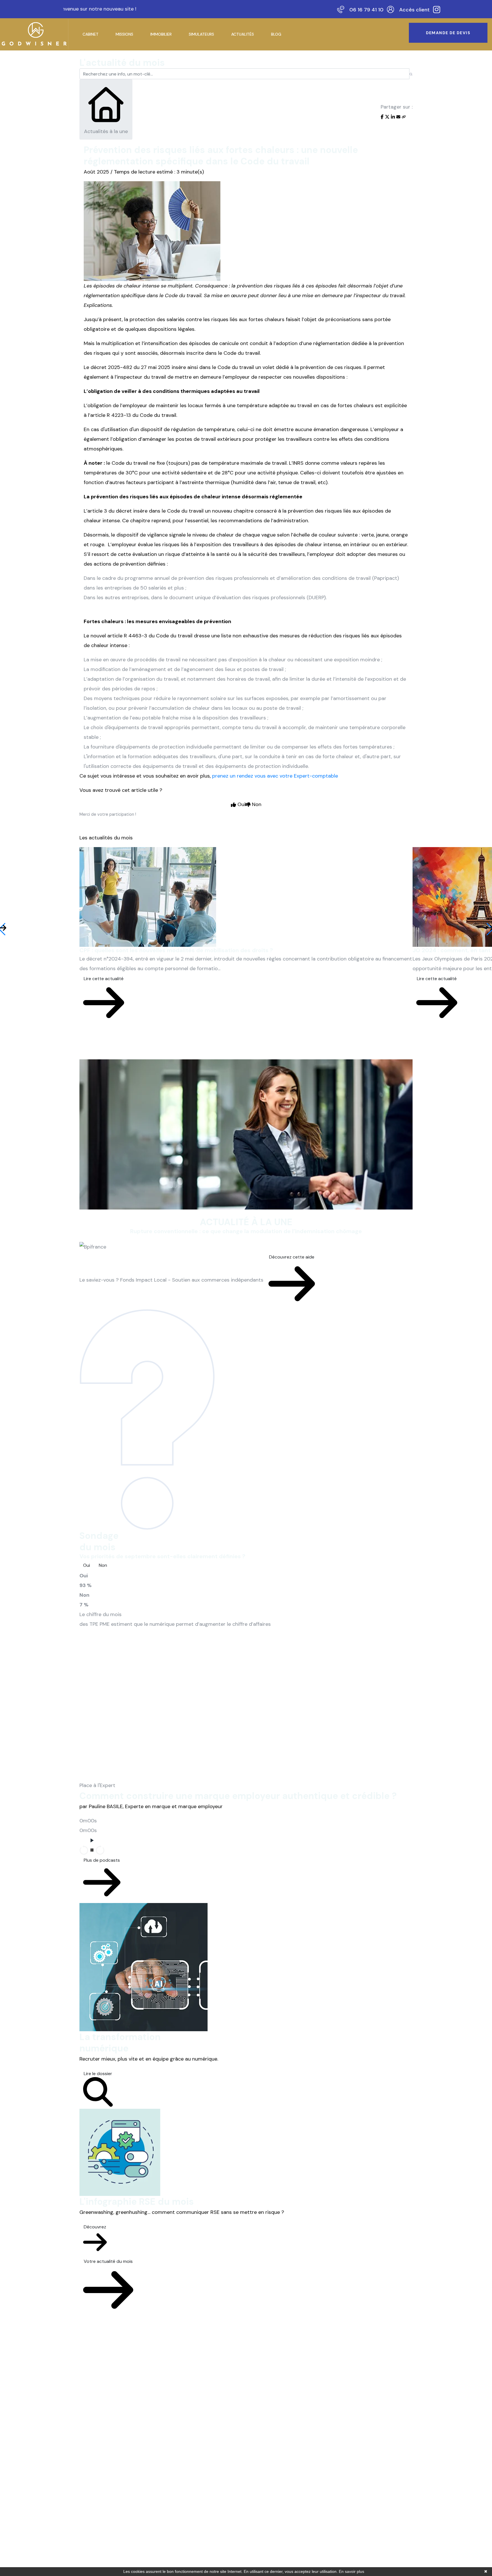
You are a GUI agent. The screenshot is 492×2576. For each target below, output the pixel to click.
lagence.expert (299, 2552)
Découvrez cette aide (292, 1257)
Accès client (414, 10)
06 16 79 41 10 (366, 10)
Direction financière (215, 2470)
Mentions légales (131, 2552)
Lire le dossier (98, 2074)
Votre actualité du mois (108, 2261)
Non (103, 1565)
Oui (87, 1565)
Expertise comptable (216, 2458)
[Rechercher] (411, 74)
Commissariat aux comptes (223, 2505)
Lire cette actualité (104, 979)
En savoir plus (351, 2571)
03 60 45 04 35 (358, 2496)
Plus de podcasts (102, 1860)
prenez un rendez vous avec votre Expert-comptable (275, 776)
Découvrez (95, 2227)
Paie (198, 2493)
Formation (205, 2481)
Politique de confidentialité (184, 2552)
